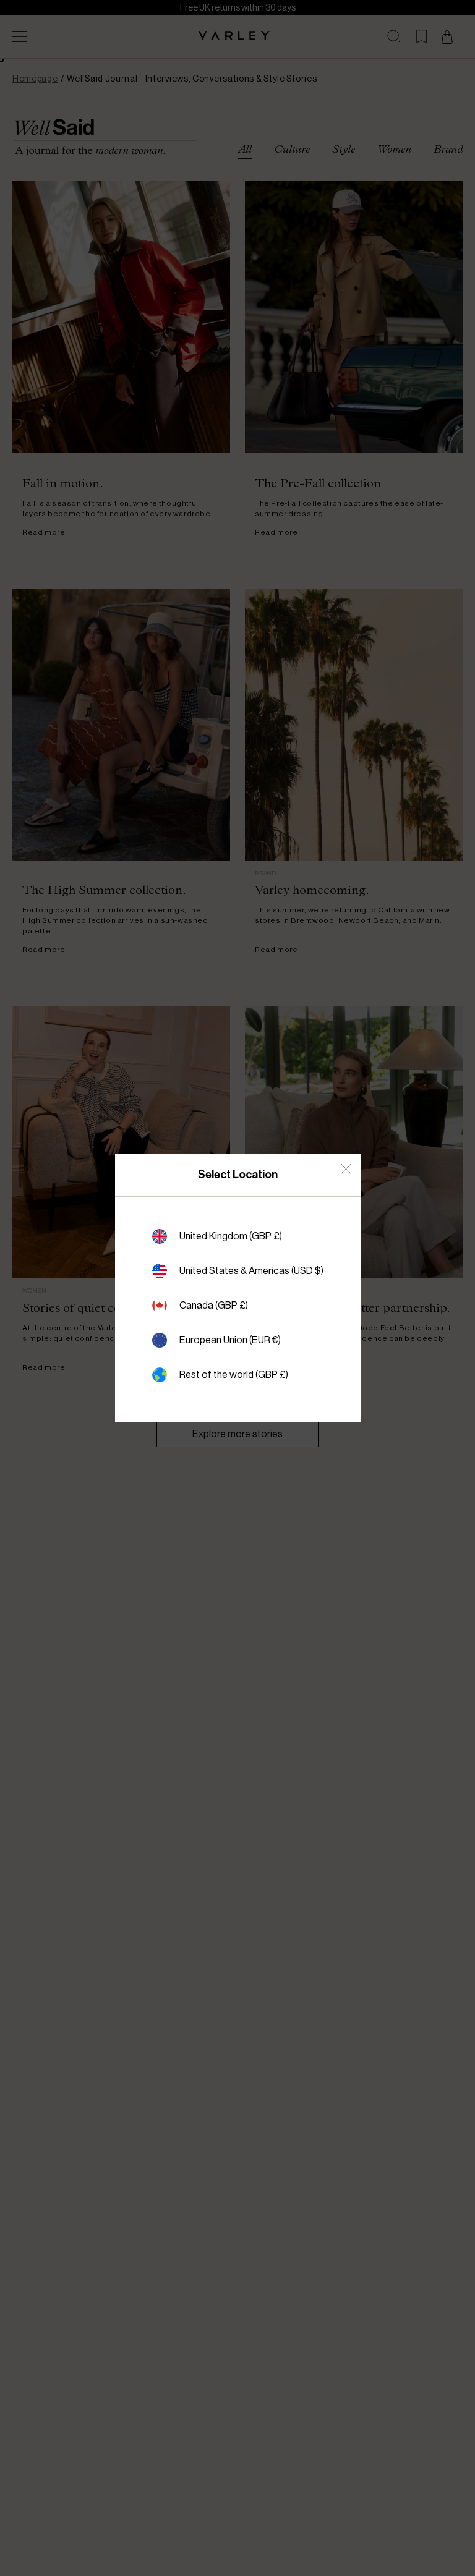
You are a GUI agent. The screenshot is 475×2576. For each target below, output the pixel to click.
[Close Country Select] (346, 1169)
